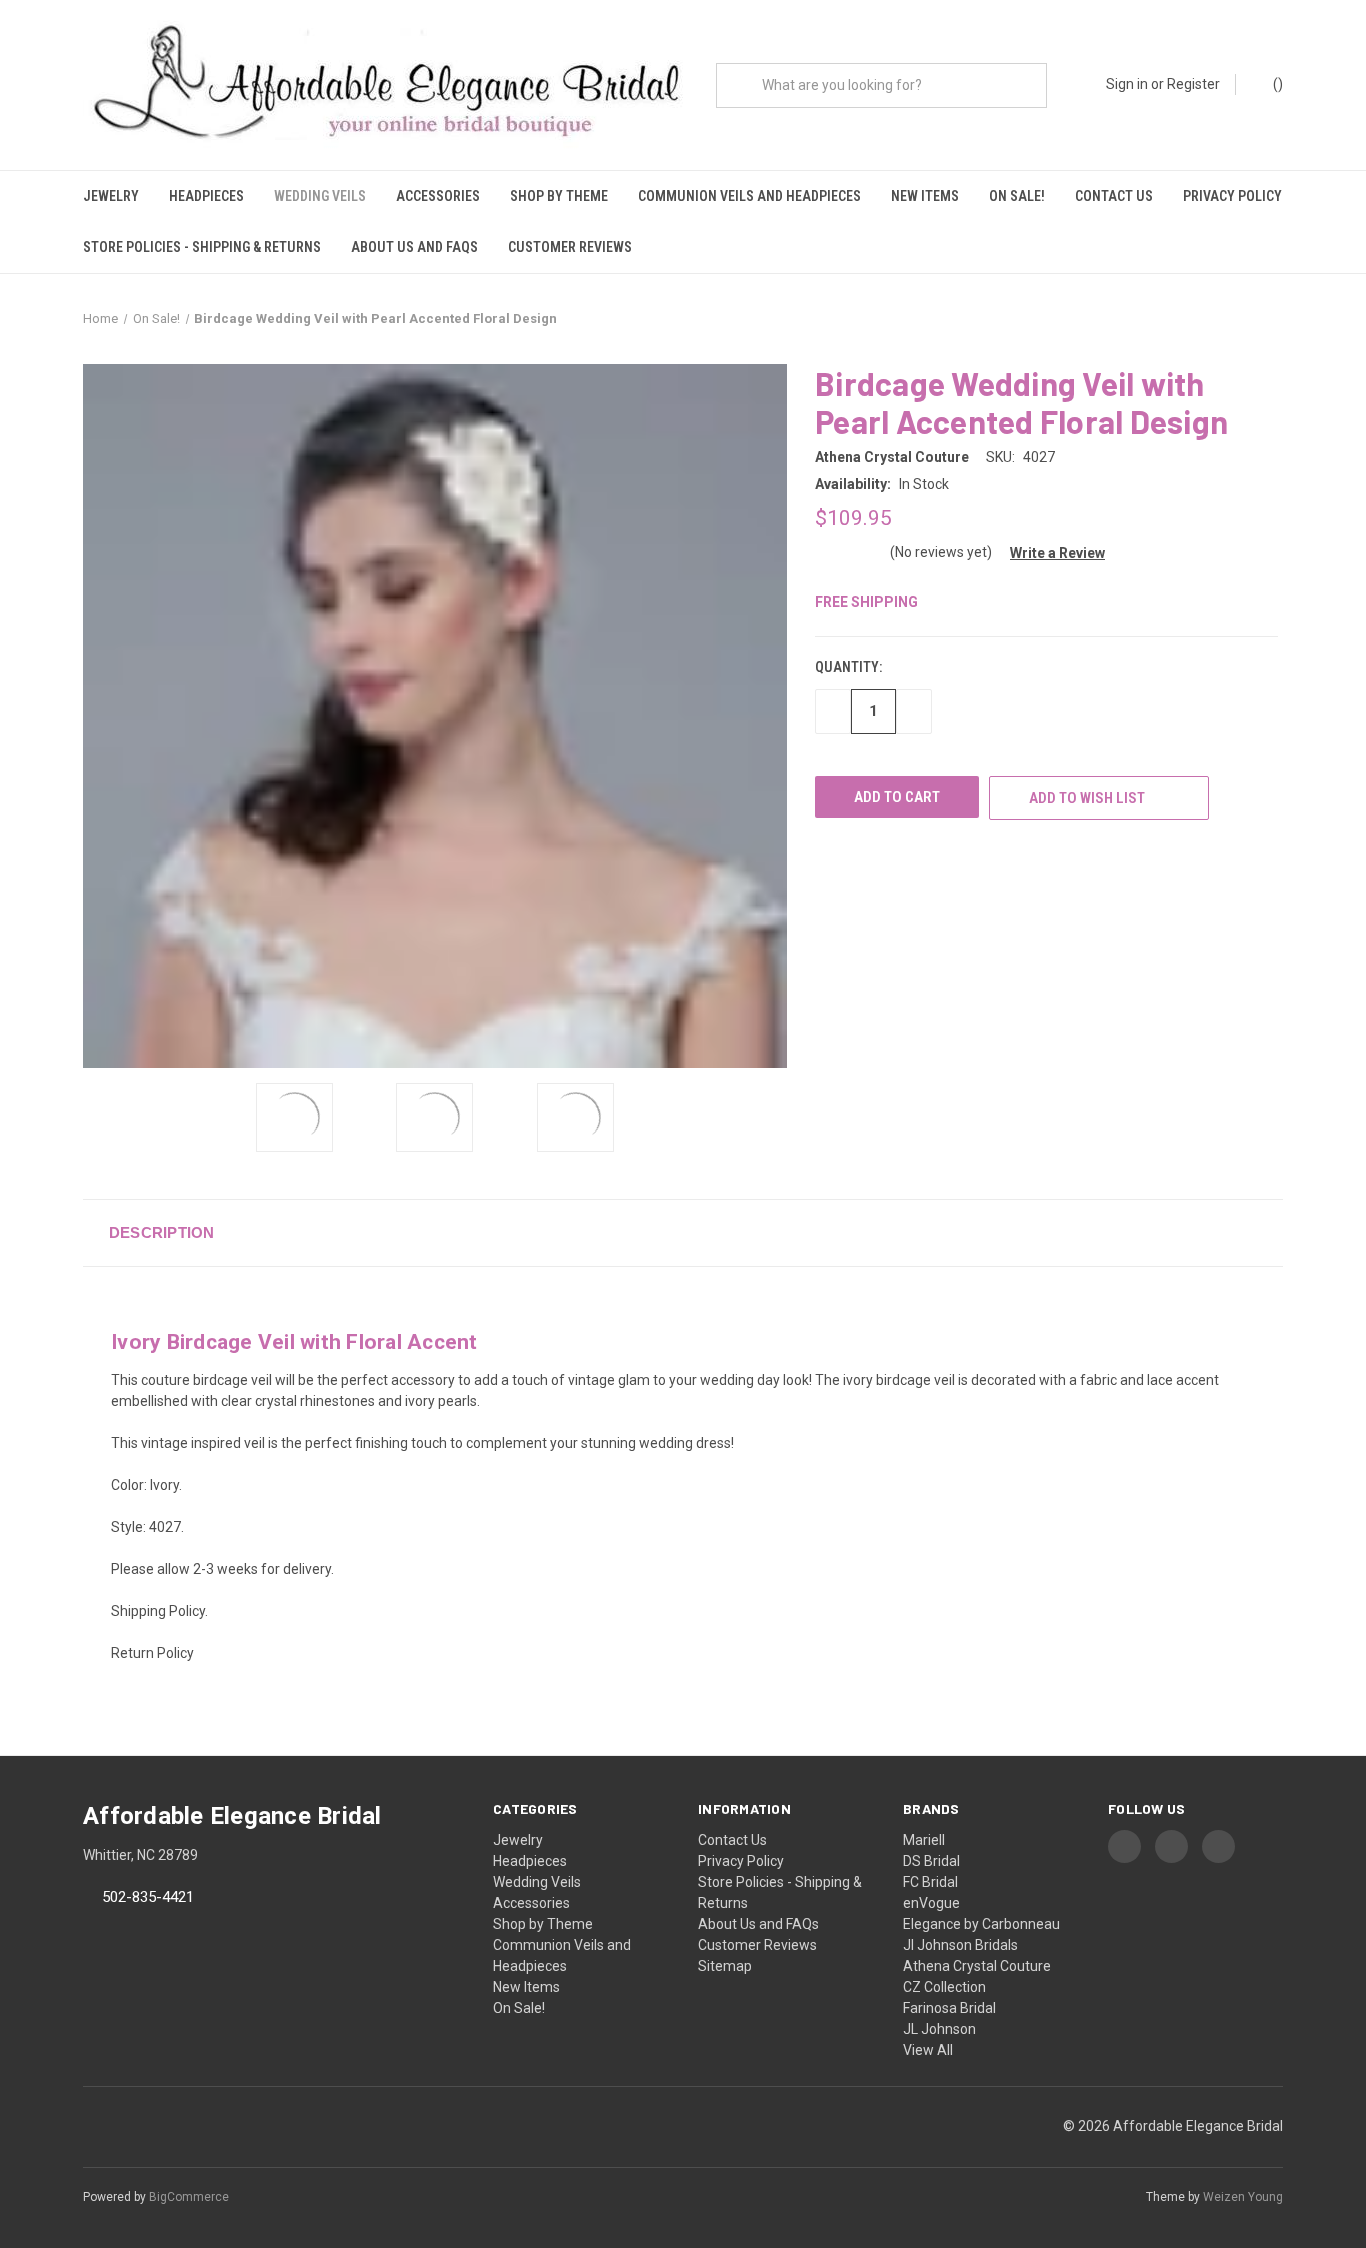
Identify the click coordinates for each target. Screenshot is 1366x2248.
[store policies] (112, 1695)
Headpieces (206, 196)
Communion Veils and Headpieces (749, 196)
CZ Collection (944, 1987)
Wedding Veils (320, 196)
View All (928, 2050)
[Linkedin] (936, 857)
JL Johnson (939, 2029)
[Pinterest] (973, 857)
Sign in (1127, 84)
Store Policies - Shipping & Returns (202, 247)
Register (1193, 84)
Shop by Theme (559, 196)
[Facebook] (825, 857)
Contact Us (1114, 196)
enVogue (931, 1903)
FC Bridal (930, 1882)
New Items (925, 196)
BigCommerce (189, 2197)
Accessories (438, 196)
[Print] (862, 857)
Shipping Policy (158, 1611)
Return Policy (152, 1653)
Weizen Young (1243, 2197)
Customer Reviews (570, 247)
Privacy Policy (1232, 196)
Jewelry (111, 196)
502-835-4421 (148, 1897)
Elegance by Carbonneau (981, 1924)
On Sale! (1017, 196)
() (1276, 84)
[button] (1050, 553)
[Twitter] (899, 857)
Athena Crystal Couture (977, 1966)
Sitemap (725, 1966)
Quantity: (848, 667)
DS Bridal (931, 1861)
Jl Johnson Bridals (960, 1945)
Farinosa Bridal (949, 2008)
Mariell (924, 1840)
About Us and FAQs (414, 247)
